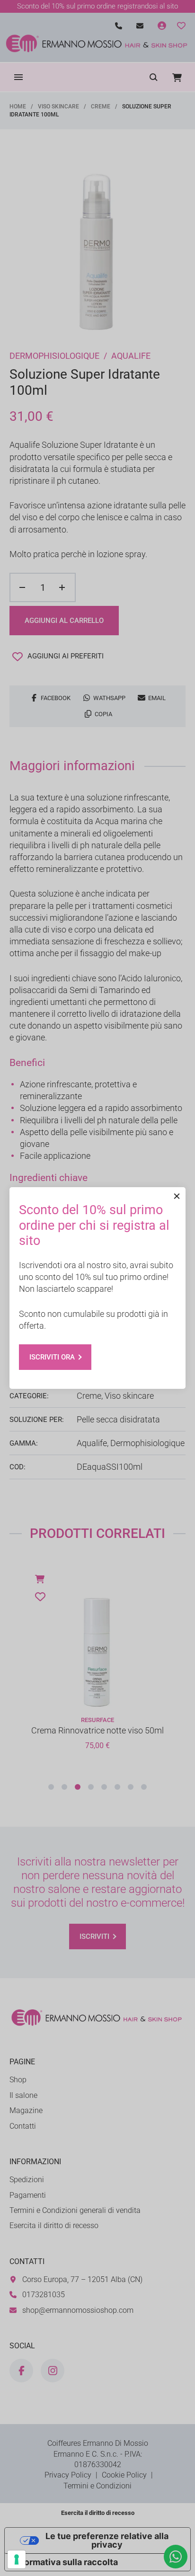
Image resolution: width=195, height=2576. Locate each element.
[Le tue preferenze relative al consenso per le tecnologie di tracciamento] (17, 2559)
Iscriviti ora (52, 1357)
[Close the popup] (177, 1196)
